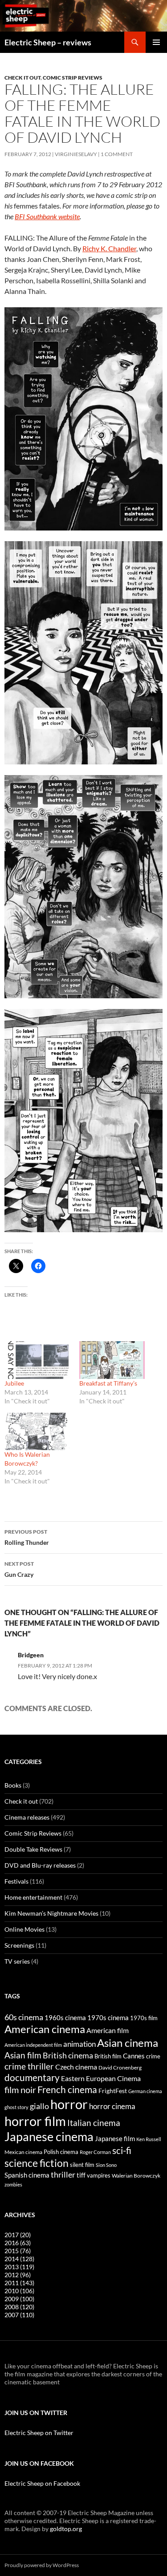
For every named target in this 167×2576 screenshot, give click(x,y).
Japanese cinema (49, 2136)
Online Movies (24, 1929)
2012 (18, 2275)
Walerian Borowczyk (136, 2175)
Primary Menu (156, 42)
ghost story (16, 2107)
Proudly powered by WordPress (42, 2565)
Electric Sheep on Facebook (42, 2483)
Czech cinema (76, 2067)
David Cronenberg (120, 2067)
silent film (82, 2165)
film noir (20, 2090)
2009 (19, 2299)
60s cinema (24, 2017)
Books (13, 1785)
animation (79, 2044)
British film (108, 2056)
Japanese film (115, 2138)
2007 (19, 2315)
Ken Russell (149, 2139)
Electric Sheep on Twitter (39, 2433)
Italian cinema (94, 2123)
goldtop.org (66, 2529)
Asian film (23, 2055)
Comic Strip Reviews (73, 78)
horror (69, 2104)
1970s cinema (108, 2017)
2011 (19, 2283)
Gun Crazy (19, 1569)
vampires (99, 2175)
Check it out (22, 78)
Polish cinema (61, 2152)
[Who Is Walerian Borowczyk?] (37, 1431)
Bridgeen (31, 1655)
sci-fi (122, 2150)
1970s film (144, 2018)
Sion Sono (106, 2165)
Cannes (134, 2056)
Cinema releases (27, 1817)
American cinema (45, 2029)
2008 (19, 2307)
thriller (63, 2174)
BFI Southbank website (47, 216)
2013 (19, 2267)
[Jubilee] (37, 1360)
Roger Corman (95, 2152)
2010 (19, 2291)
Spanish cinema (27, 2175)
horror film (35, 2121)
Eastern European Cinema (101, 2078)
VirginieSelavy (76, 154)
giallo (39, 2106)
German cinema (145, 2091)
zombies (13, 2184)
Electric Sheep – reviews (48, 42)
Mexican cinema (23, 2152)
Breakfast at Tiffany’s (108, 1383)
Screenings (19, 1945)
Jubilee (14, 1383)
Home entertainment (33, 1897)
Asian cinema (128, 2043)
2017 (18, 2235)
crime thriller (29, 2066)
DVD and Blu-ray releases (40, 1865)
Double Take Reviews (33, 1849)
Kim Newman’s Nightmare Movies (51, 1913)
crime (153, 2056)
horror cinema (112, 2106)
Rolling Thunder (27, 1537)
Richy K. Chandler (109, 248)
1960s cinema (65, 2017)
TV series (17, 1961)
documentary (32, 2078)
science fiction (37, 2163)
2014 (19, 2259)
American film (108, 2030)
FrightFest (113, 2091)
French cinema (67, 2089)
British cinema (68, 2055)
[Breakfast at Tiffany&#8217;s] (112, 1360)
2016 (18, 2243)
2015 (18, 2251)
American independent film (33, 2045)
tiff (81, 2175)
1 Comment (117, 154)
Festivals (16, 1881)
